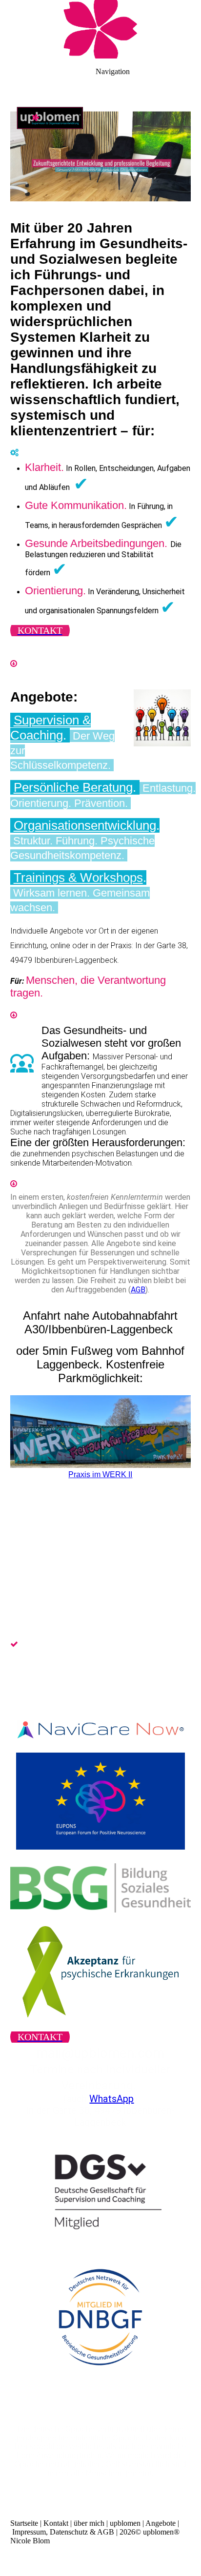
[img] (100, 29)
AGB (138, 1290)
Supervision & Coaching (50, 728)
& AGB (102, 2532)
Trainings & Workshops (78, 878)
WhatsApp (111, 2099)
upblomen (125, 2523)
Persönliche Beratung (73, 787)
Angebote (161, 2523)
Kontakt (56, 2523)
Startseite (24, 2523)
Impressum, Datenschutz (50, 2532)
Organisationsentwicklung (85, 825)
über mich (89, 2523)
